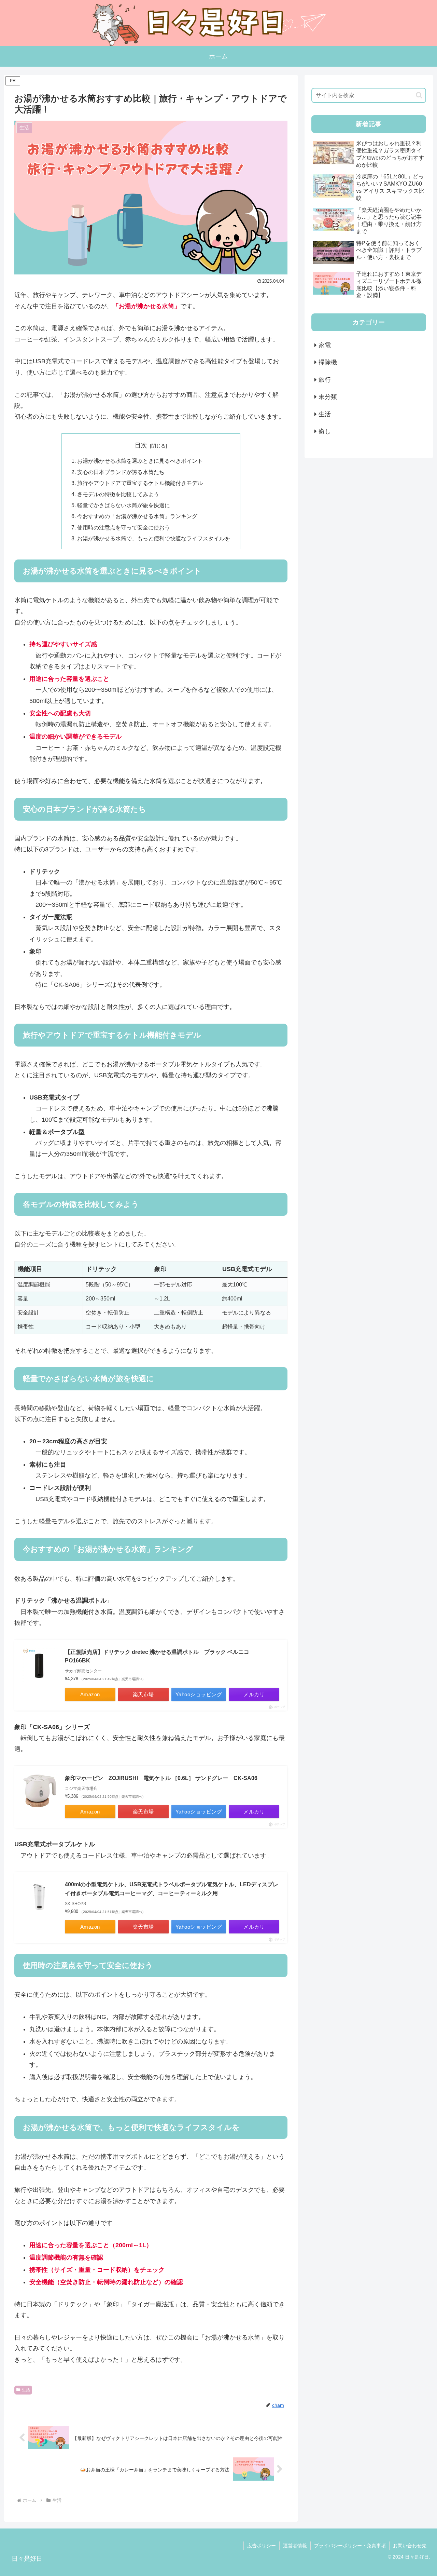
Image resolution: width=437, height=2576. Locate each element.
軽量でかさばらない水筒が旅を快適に (124, 505)
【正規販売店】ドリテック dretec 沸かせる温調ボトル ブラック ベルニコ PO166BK (160, 1656)
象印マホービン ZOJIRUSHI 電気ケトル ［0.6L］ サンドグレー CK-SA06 (161, 1778)
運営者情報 (295, 2546)
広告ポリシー (262, 2546)
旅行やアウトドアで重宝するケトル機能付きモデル (140, 483)
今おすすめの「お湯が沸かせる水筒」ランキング (137, 516)
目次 (141, 445)
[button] (419, 95)
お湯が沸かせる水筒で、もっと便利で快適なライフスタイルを (154, 538)
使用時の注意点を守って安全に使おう (124, 527)
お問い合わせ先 (410, 2546)
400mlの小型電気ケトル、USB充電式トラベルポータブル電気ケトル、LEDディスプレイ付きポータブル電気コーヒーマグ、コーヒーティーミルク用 (172, 1889)
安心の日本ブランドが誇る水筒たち (121, 472)
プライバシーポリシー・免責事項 (350, 2546)
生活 (26, 2390)
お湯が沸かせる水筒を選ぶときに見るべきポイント (140, 461)
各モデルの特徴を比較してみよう (118, 494)
